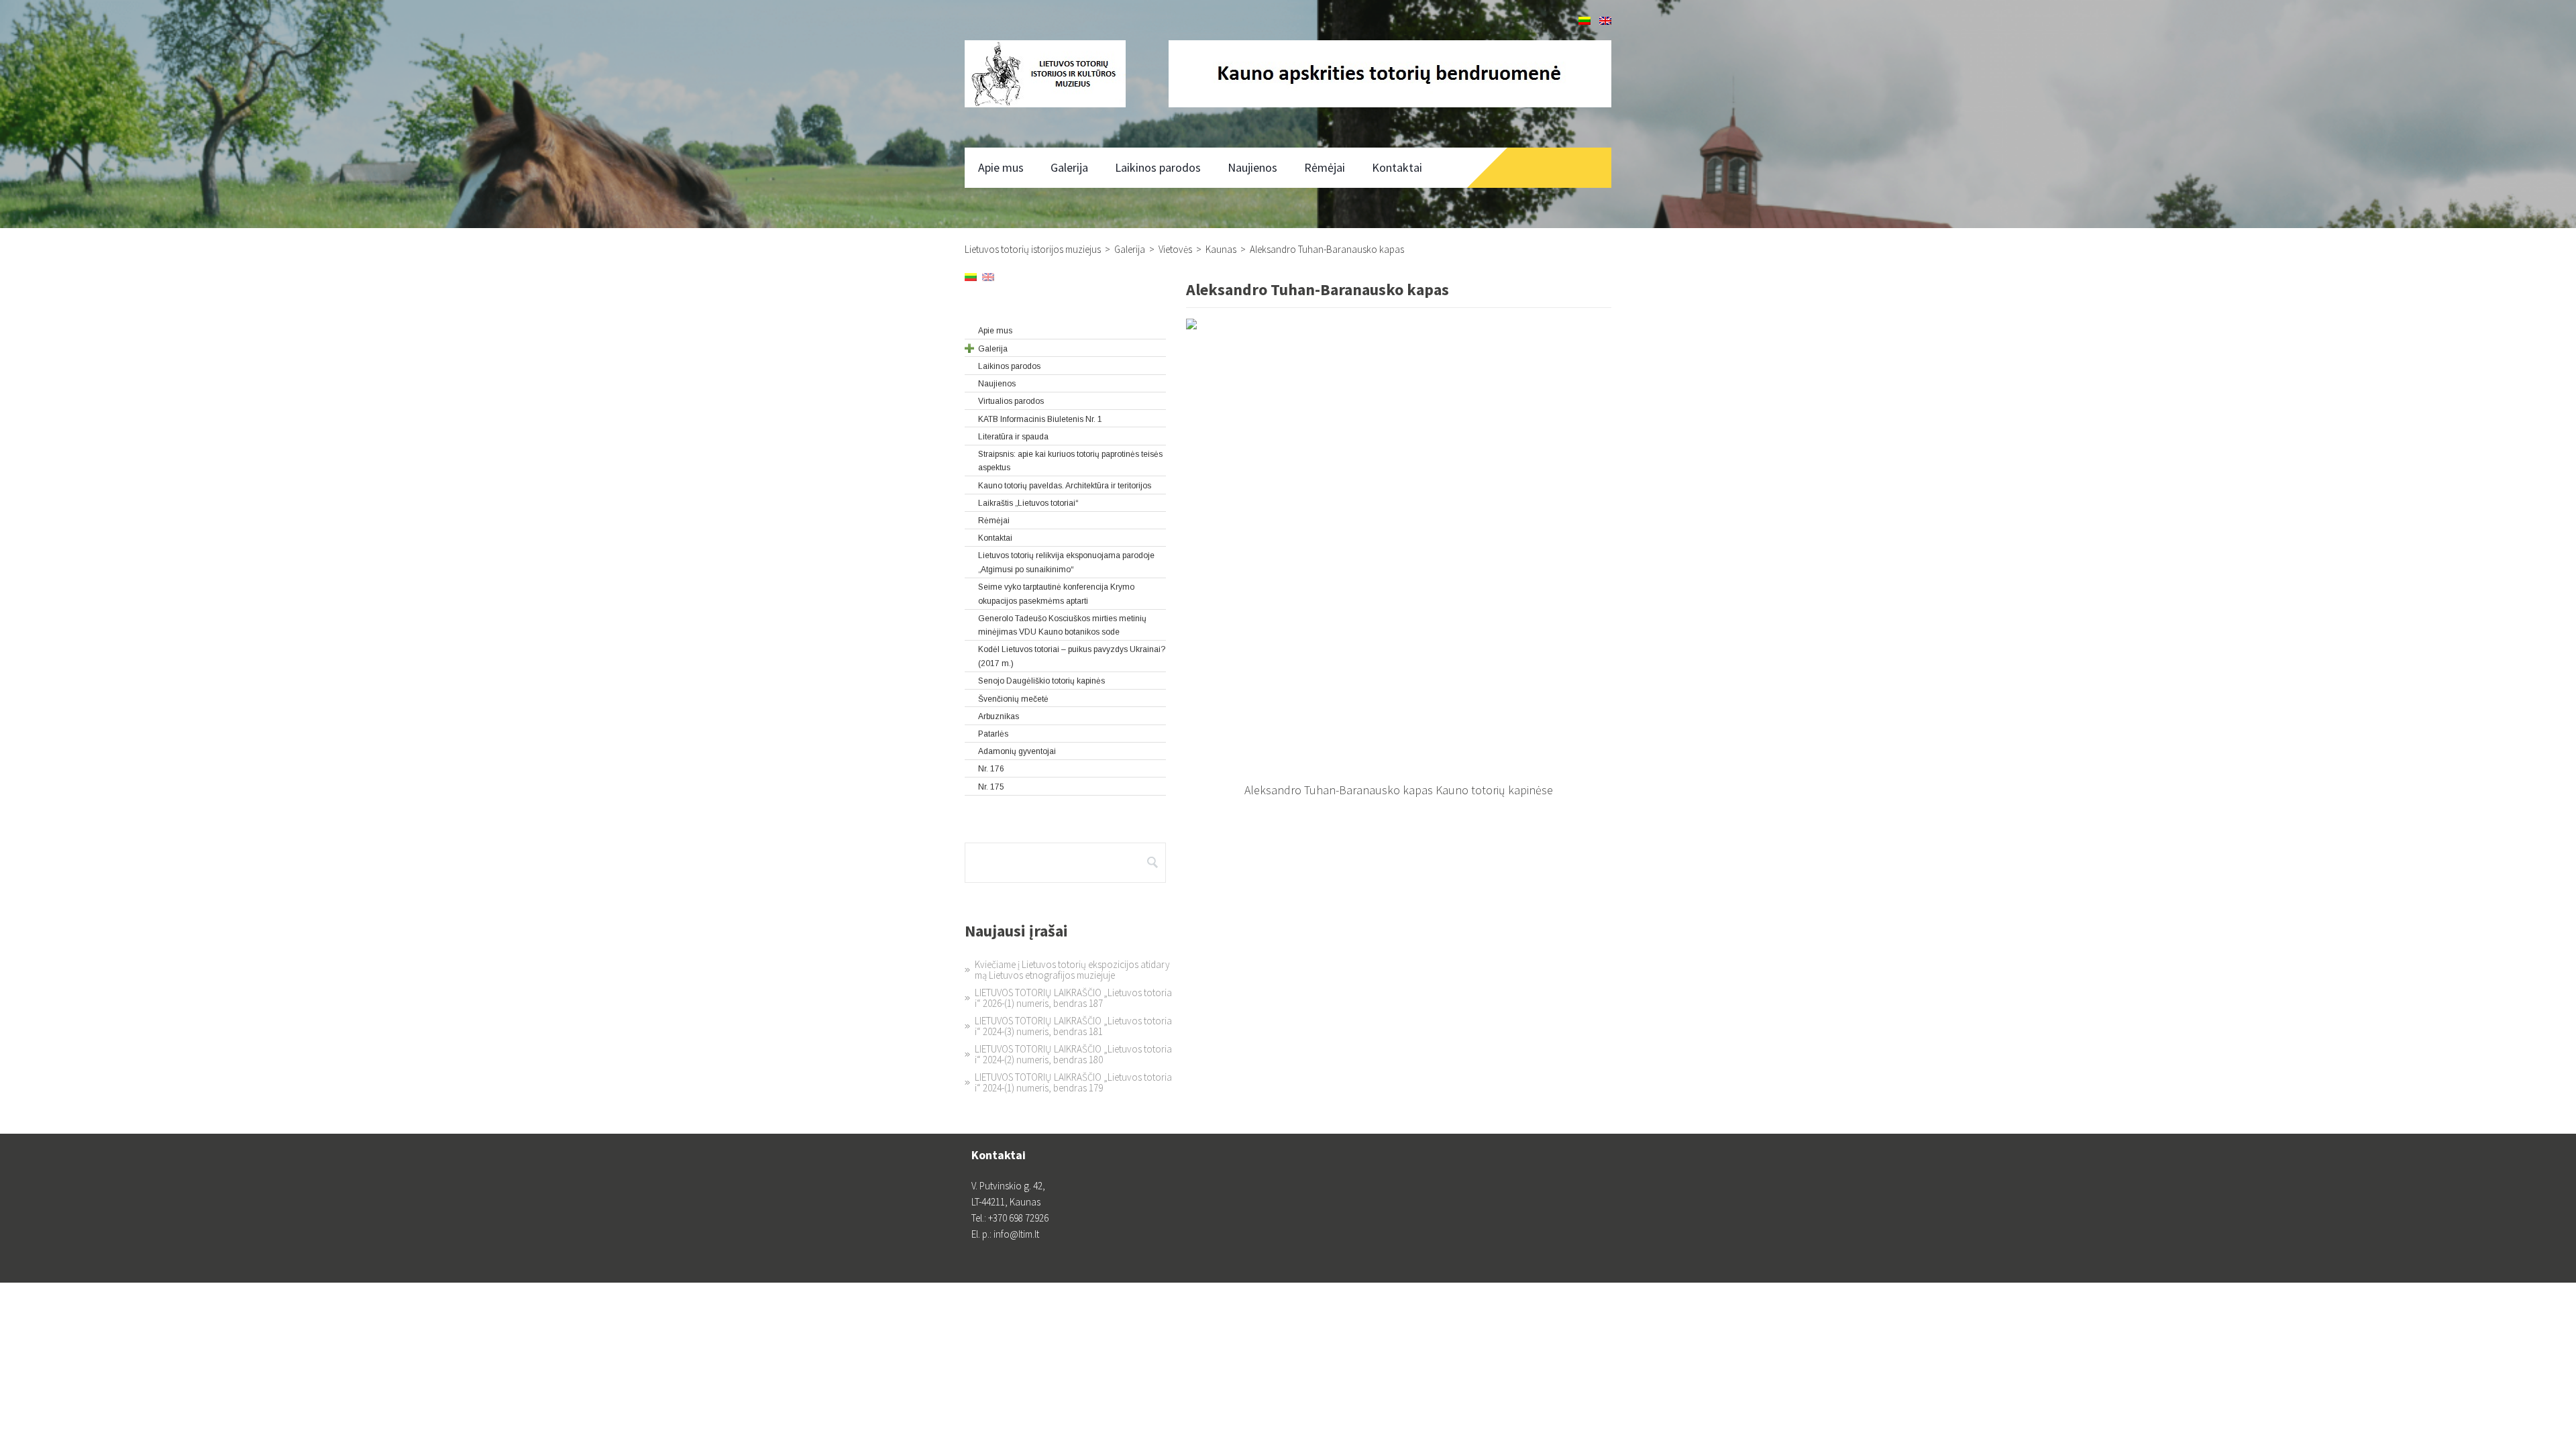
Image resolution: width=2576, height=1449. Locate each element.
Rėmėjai (1325, 167)
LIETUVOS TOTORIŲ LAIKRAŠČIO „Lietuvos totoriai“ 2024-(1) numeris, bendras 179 (1073, 1082)
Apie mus (1001, 167)
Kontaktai (1397, 167)
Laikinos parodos (1158, 167)
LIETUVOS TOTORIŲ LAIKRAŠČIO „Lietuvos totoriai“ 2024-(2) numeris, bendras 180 (1073, 1054)
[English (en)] (1605, 21)
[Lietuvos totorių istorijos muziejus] (1045, 74)
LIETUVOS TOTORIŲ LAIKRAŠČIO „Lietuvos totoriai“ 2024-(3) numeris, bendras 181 (1073, 1026)
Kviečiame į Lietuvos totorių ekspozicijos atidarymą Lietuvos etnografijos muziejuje (1072, 970)
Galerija (1069, 167)
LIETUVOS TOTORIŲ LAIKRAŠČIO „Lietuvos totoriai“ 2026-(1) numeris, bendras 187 (1073, 998)
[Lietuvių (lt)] (1585, 21)
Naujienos (1252, 167)
